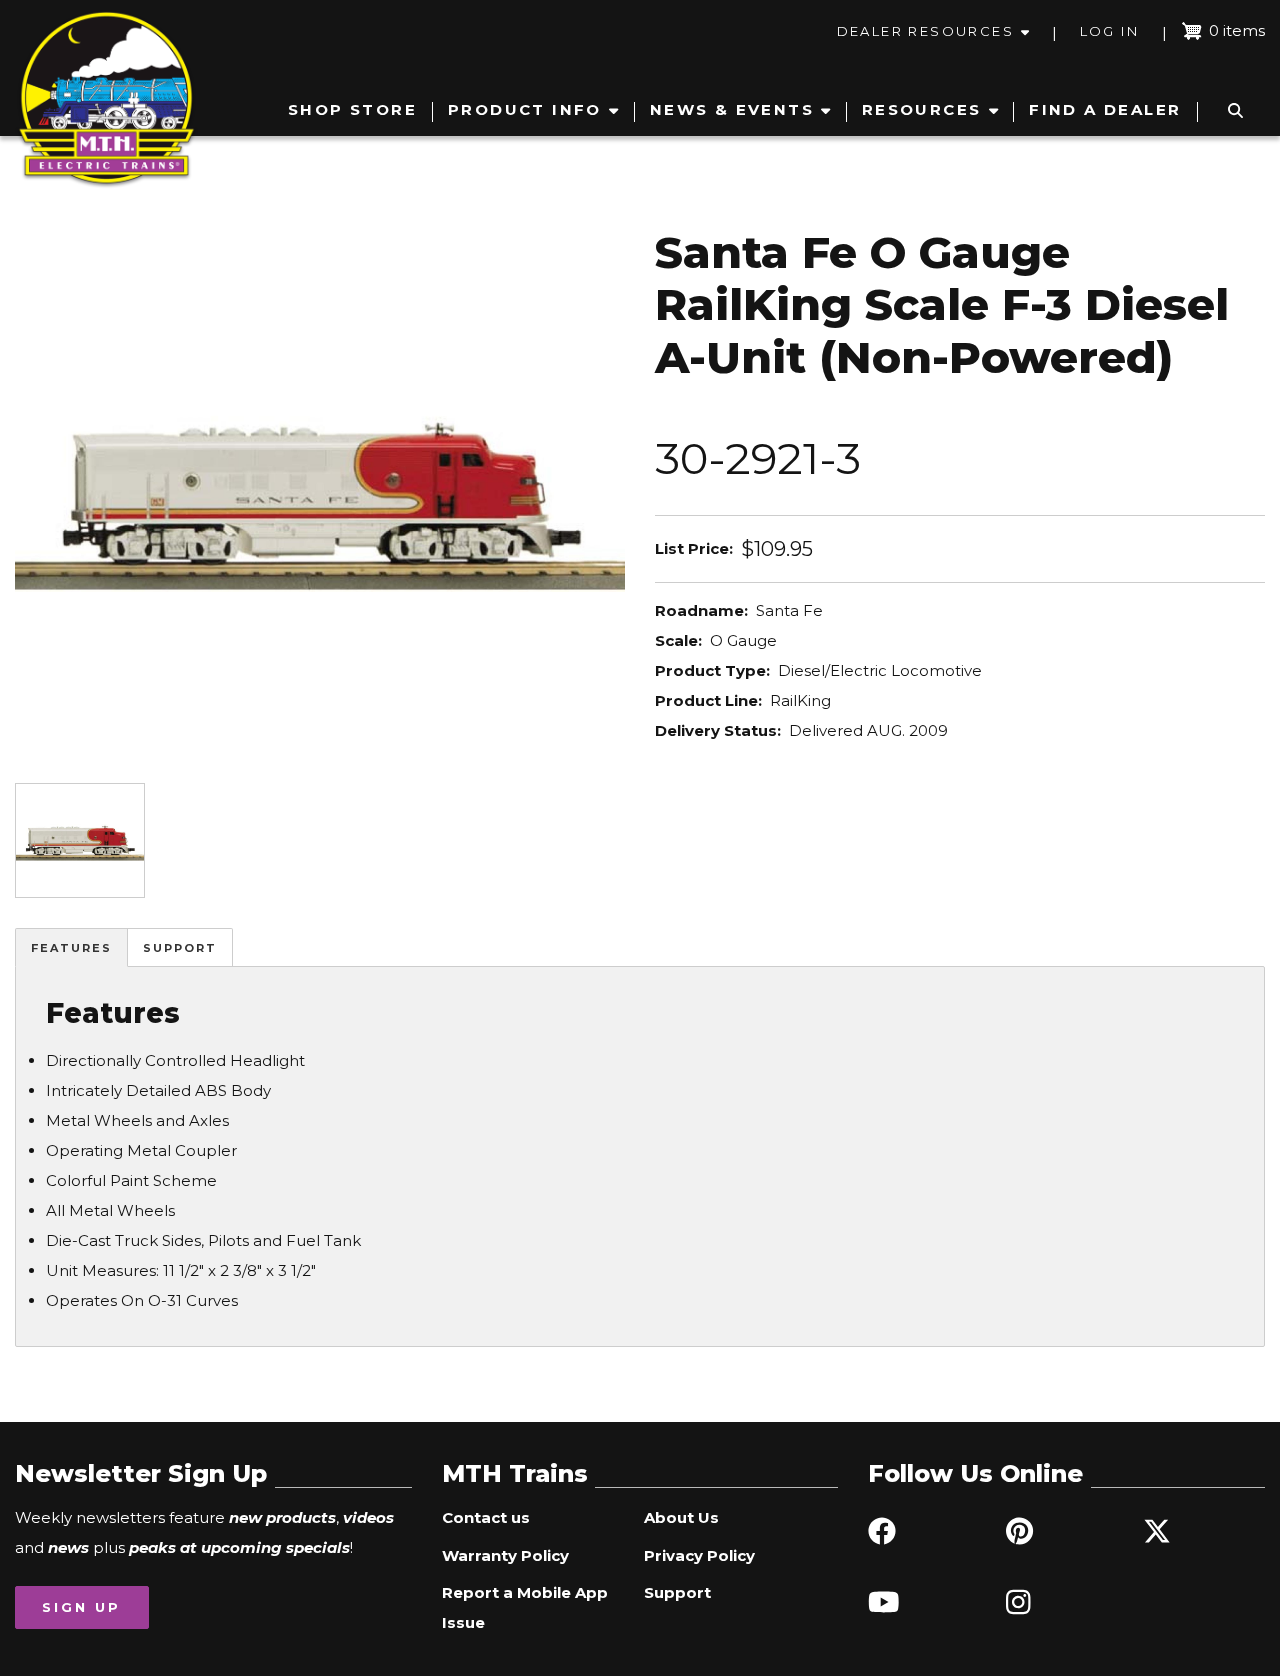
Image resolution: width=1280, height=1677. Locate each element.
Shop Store (352, 109)
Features (71, 948)
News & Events (732, 109)
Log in (1109, 31)
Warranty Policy (505, 1555)
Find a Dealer (1105, 109)
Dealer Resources (925, 31)
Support (180, 948)
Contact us (486, 1517)
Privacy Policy (699, 1555)
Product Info (525, 109)
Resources (922, 109)
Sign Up (81, 1607)
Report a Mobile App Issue (525, 1607)
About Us (681, 1517)
